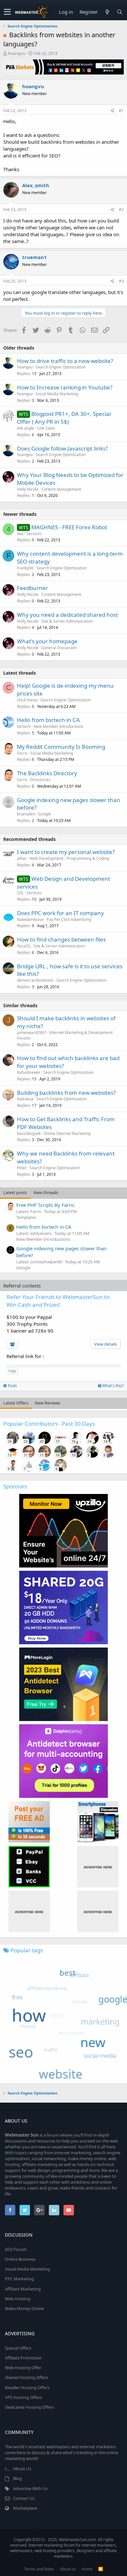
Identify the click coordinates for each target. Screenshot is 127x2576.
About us (68, 2569)
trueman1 (35, 257)
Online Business (20, 2259)
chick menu (27, 700)
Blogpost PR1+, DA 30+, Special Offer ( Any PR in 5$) (64, 418)
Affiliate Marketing (23, 2289)
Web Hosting (18, 2299)
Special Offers (18, 2348)
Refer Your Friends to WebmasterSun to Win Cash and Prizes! (58, 1301)
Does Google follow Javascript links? (62, 448)
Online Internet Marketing (67, 1133)
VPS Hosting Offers (23, 2397)
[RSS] (101, 2569)
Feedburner (32, 588)
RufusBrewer (29, 1072)
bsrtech (24, 726)
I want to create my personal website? (66, 852)
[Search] (120, 12)
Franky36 (25, 568)
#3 (121, 281)
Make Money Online (24, 2308)
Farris (22, 753)
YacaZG (24, 946)
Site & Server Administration (67, 621)
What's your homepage (47, 641)
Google (45, 814)
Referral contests (22, 1286)
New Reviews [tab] (48, 1403)
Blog (17, 2478)
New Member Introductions (58, 726)
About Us (22, 2469)
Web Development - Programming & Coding (69, 858)
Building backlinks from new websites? (66, 1093)
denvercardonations (35, 980)
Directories (40, 780)
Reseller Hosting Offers (27, 2387)
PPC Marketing (19, 2279)
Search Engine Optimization (61, 367)
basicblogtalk (29, 1133)
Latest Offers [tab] (16, 1403)
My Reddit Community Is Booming (61, 747)
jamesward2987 (32, 1033)
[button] (7, 12)
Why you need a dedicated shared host (67, 615)
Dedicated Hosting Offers (29, 2407)
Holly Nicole (28, 489)
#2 (121, 210)
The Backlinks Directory (47, 773)
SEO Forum (16, 2249)
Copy (12, 1371)
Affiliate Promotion (23, 2358)
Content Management (61, 489)
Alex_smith (36, 185)
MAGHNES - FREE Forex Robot (69, 527)
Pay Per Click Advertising (69, 919)
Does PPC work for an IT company (60, 913)
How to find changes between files (61, 939)
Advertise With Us (30, 2488)
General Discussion (59, 648)
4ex (20, 534)
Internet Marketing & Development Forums (65, 1035)
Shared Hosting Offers (27, 2377)
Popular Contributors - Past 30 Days (49, 1424)
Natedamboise (30, 919)
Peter (22, 1168)
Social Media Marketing (57, 394)
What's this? (113, 1386)
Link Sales (46, 428)
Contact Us (24, 2498)
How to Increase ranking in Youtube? (65, 387)
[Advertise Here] (98, 1867)
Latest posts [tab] (15, 1192)
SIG (20, 893)
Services (34, 534)
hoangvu (17, 53)
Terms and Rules (39, 2569)
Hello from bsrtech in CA (48, 720)
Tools (12, 1386)
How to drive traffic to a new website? (65, 361)
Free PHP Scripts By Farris (45, 1205)
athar (22, 858)
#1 (121, 111)
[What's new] (107, 12)
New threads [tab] (46, 1192)
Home (87, 2569)
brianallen (26, 814)
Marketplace (25, 2508)
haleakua (25, 1099)
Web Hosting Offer (23, 2368)
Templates (26, 1217)
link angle (26, 428)
